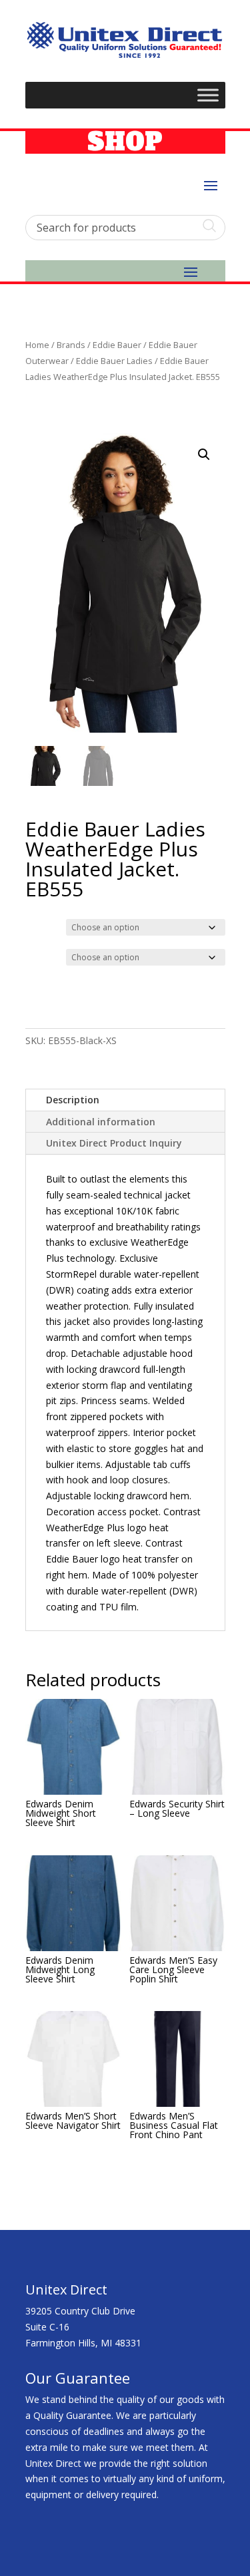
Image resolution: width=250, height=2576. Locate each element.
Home (37, 345)
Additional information (101, 1122)
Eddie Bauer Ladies (114, 361)
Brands (71, 345)
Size (37, 956)
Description (73, 1100)
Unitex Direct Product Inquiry (114, 1143)
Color (39, 926)
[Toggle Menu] (208, 95)
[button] (204, 455)
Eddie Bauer (117, 345)
